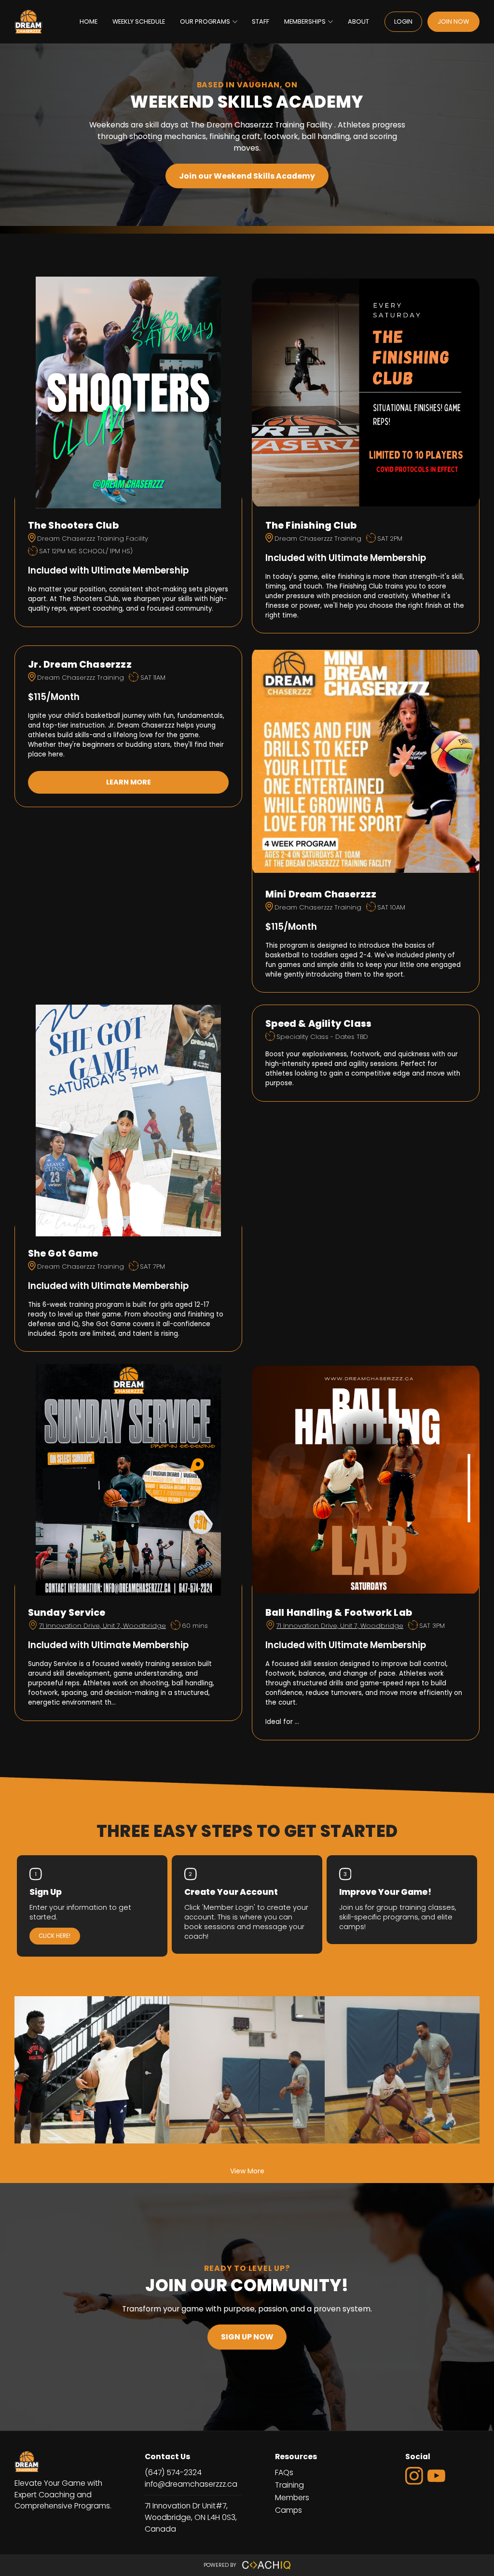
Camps (288, 2510)
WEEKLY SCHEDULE (139, 21)
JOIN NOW (453, 21)
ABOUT (358, 21)
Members (292, 2498)
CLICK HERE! (55, 1936)
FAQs (284, 2472)
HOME (89, 21)
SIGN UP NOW (247, 2337)
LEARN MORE (129, 782)
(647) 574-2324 (173, 2472)
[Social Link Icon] (416, 2486)
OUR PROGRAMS (205, 21)
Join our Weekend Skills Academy (247, 176)
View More (247, 2171)
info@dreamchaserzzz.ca (191, 2484)
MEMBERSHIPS (305, 21)
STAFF (261, 21)
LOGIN (403, 21)
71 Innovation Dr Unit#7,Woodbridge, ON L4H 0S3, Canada (191, 2517)
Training (289, 2485)
